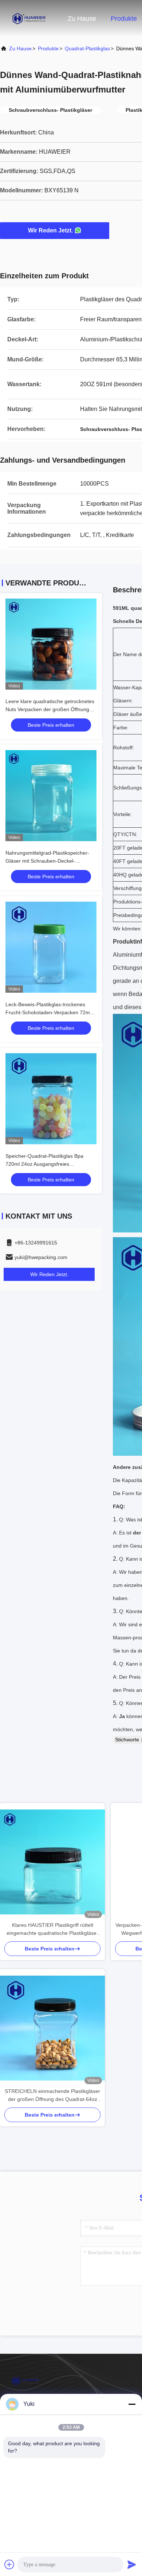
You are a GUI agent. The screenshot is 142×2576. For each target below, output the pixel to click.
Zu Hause (82, 19)
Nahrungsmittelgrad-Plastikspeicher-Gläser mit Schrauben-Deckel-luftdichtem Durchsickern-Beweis (47, 861)
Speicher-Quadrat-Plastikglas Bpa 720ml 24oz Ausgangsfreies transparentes (44, 1164)
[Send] (132, 2564)
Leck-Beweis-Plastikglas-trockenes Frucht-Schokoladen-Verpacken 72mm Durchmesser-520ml (50, 1012)
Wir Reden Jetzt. (50, 230)
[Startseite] (29, 18)
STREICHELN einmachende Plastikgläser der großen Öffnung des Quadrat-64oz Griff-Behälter (52, 2096)
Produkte (124, 19)
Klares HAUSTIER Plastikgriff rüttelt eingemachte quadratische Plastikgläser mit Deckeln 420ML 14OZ (52, 1930)
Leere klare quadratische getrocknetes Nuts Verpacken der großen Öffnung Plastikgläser (50, 709)
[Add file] (9, 2564)
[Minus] (132, 2404)
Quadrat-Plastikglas (87, 48)
